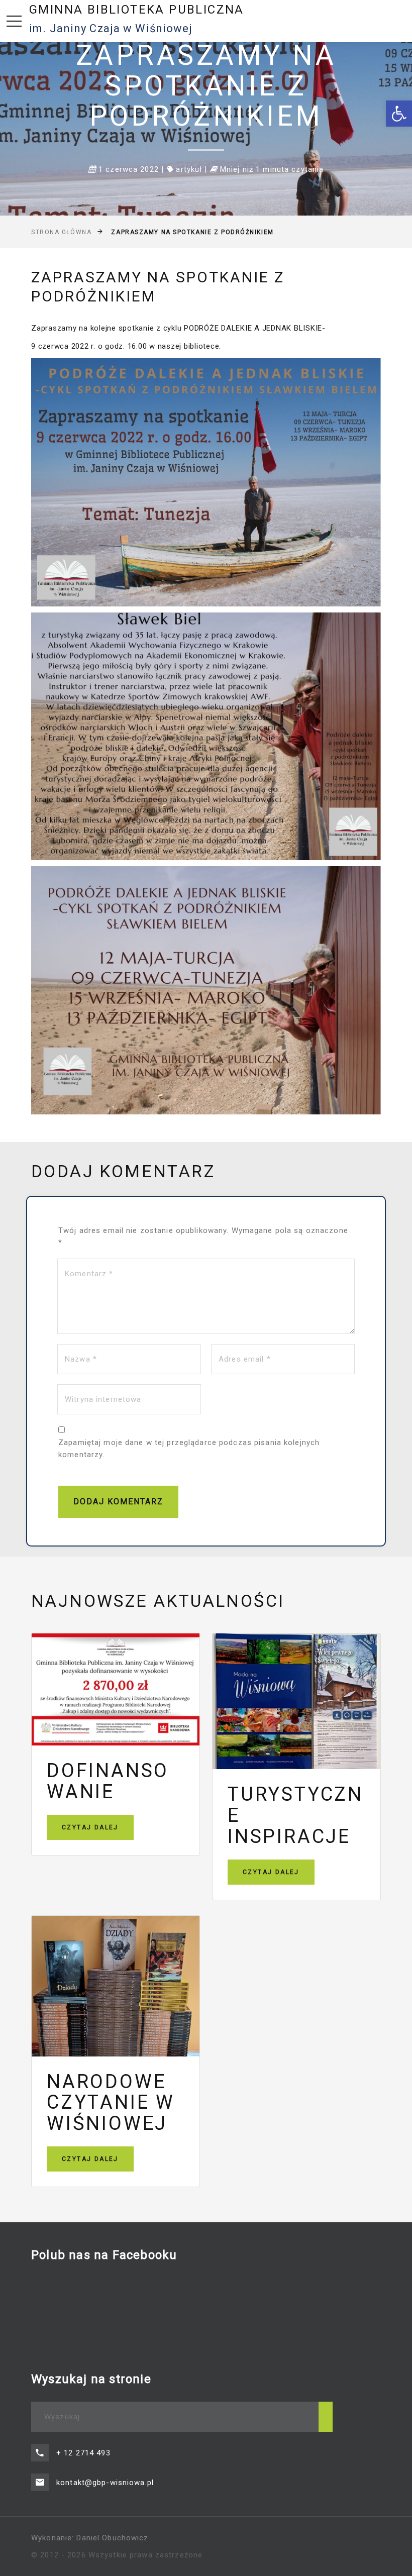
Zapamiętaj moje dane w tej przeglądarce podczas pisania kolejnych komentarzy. (189, 1449)
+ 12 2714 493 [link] (83, 2453)
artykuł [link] (189, 169)
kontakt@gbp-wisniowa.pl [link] (105, 2483)
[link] (399, 114)
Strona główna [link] (61, 232)
